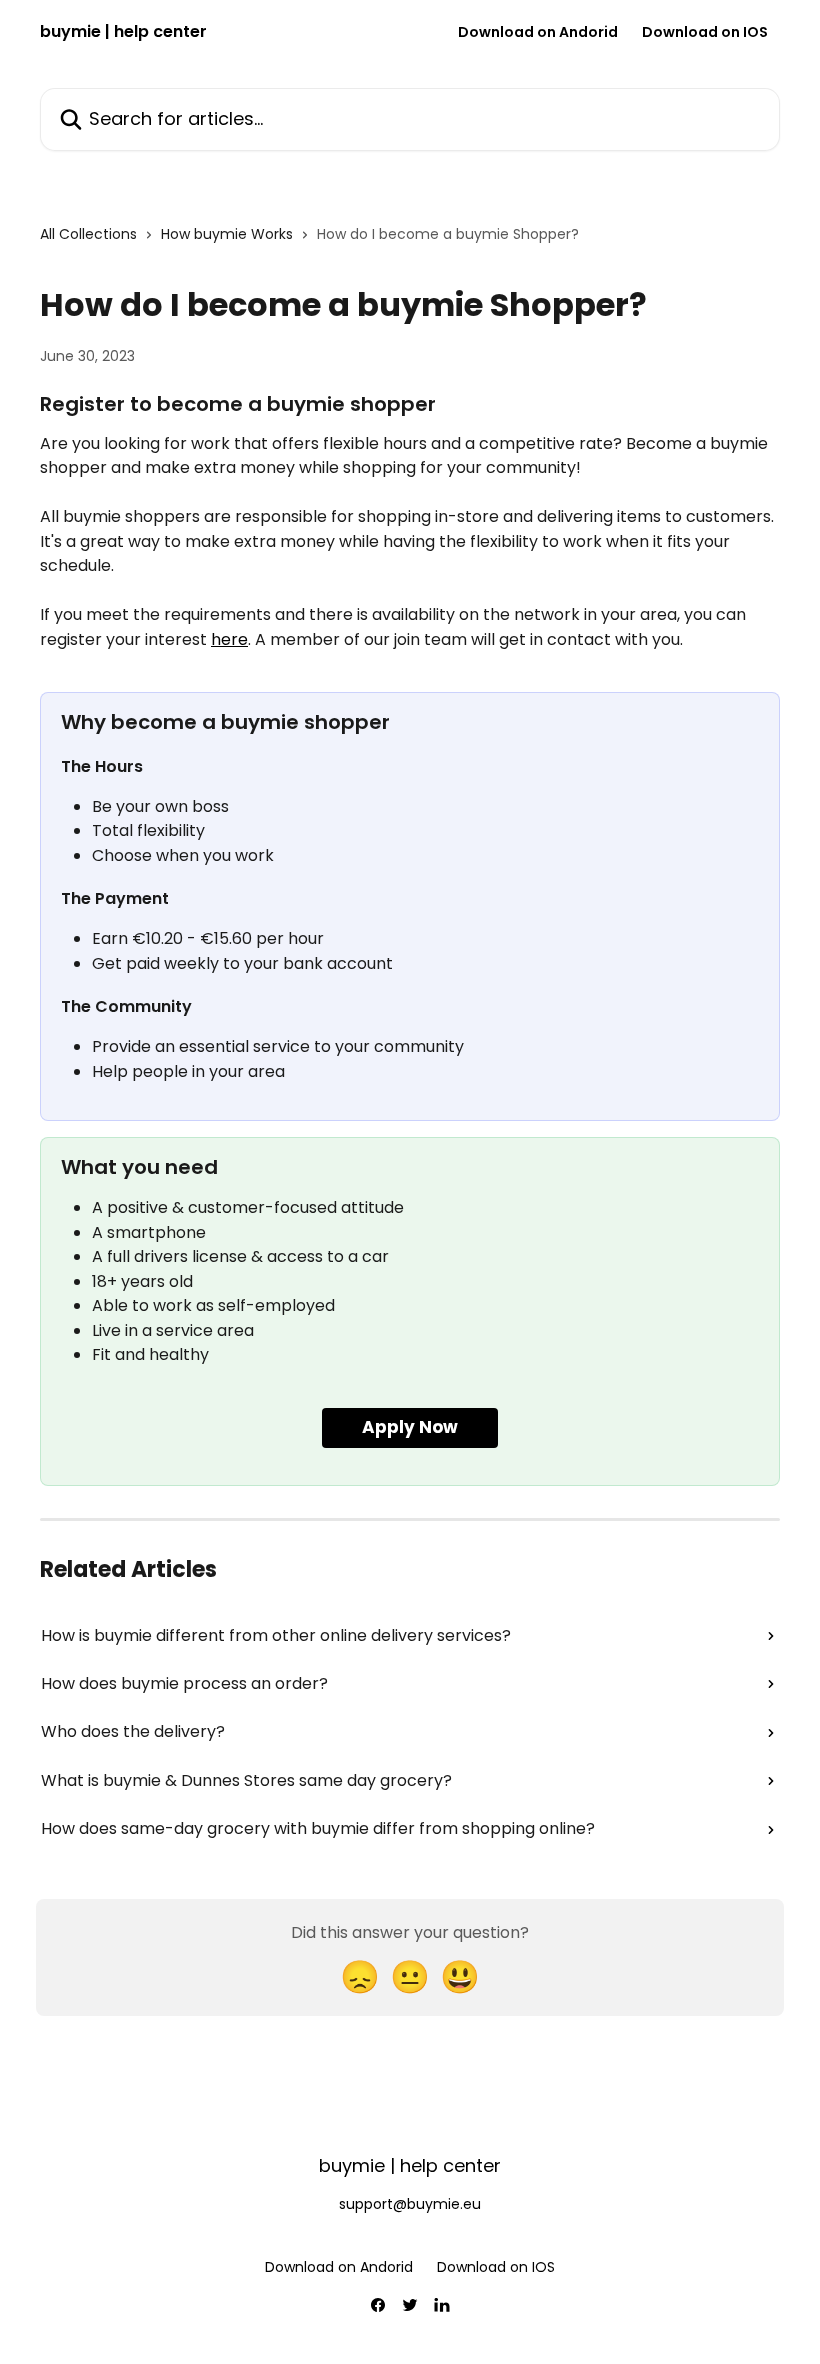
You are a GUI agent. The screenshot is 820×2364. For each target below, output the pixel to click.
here (229, 639)
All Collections (88, 234)
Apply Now (410, 1427)
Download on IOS (705, 32)
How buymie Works (227, 234)
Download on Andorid (538, 32)
